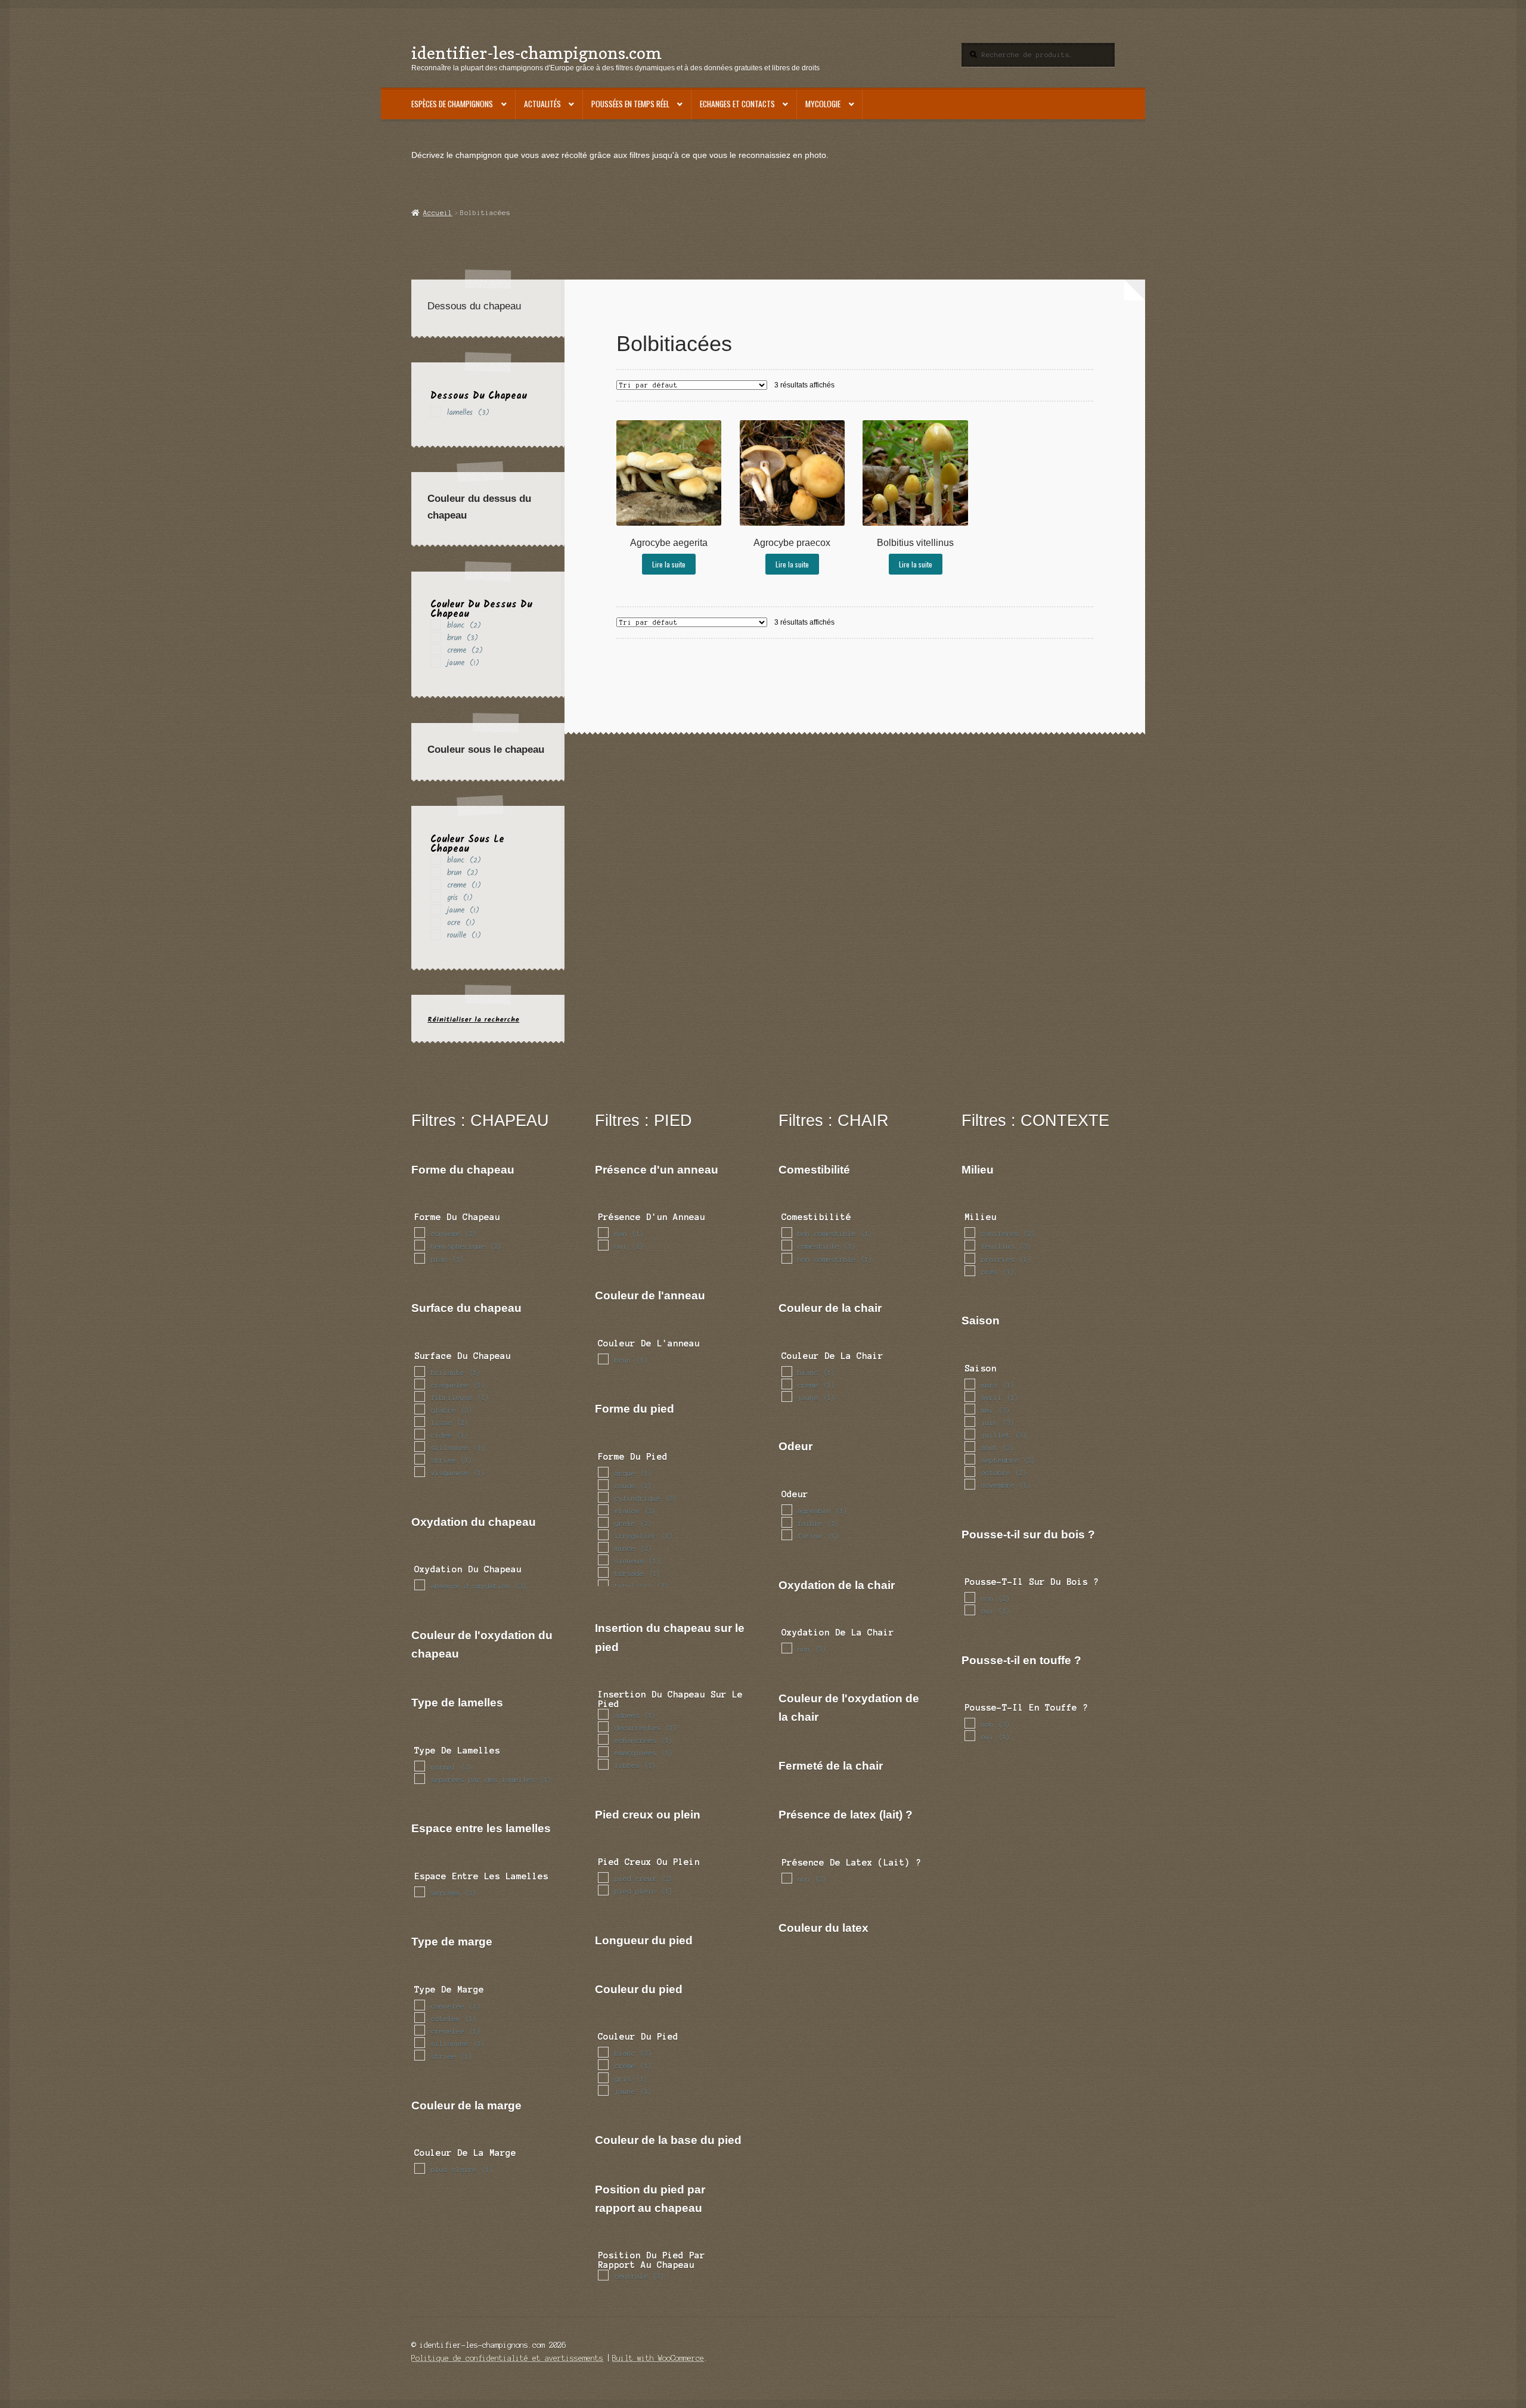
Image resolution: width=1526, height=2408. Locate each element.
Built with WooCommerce (658, 2358)
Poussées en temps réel (630, 104)
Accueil (438, 213)
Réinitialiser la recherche (473, 1020)
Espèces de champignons (452, 104)
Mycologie (823, 104)
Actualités (542, 104)
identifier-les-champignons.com (536, 53)
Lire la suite (669, 564)
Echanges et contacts (737, 104)
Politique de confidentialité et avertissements (507, 2358)
